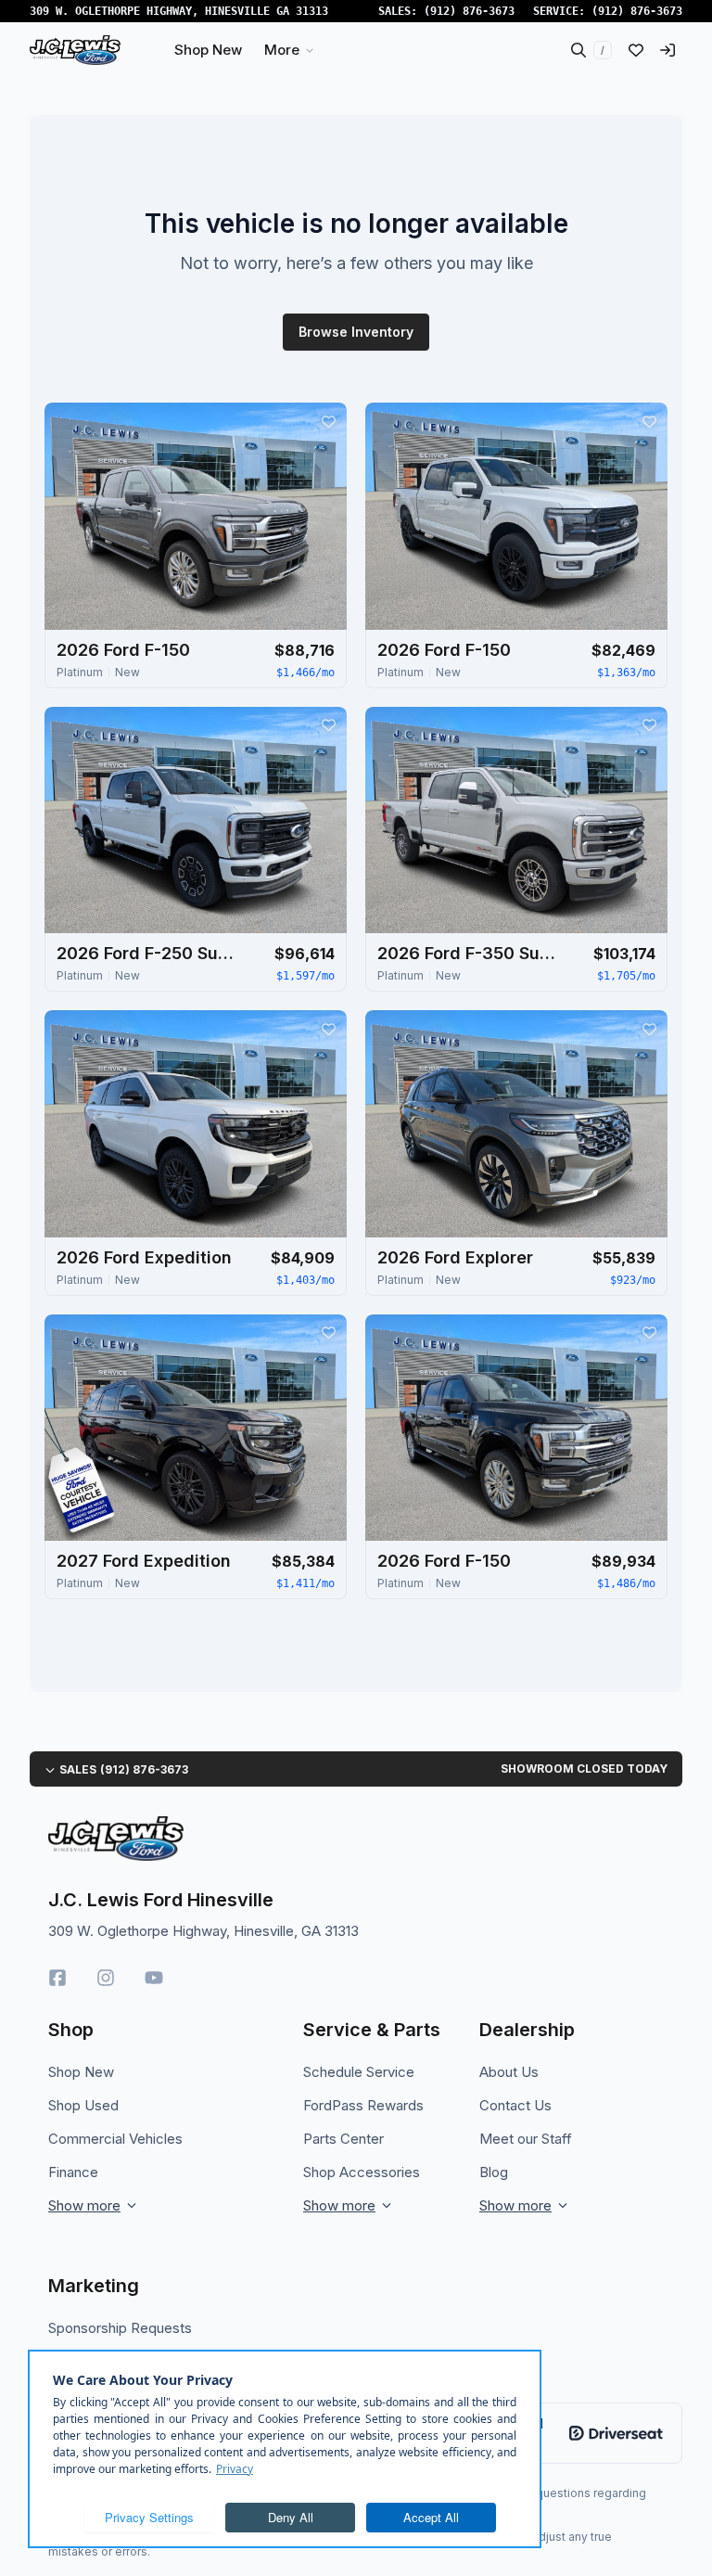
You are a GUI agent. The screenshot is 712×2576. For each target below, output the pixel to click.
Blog (494, 2172)
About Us (509, 2072)
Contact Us (515, 2105)
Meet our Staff (526, 2139)
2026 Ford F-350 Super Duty (470, 953)
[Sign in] (667, 50)
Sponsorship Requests (120, 2328)
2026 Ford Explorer (455, 1257)
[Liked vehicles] (636, 50)
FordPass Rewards (363, 2105)
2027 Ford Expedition (144, 1561)
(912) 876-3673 (469, 11)
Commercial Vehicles (115, 2139)
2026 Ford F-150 (123, 650)
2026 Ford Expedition (144, 1257)
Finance (73, 2172)
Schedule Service (359, 2072)
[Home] (75, 50)
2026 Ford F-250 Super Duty (149, 953)
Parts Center (343, 2139)
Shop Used (83, 2105)
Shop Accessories (362, 2172)
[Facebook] (57, 1978)
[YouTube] (154, 1978)
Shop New (81, 2072)
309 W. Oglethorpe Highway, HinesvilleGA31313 (179, 11)
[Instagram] (106, 1978)
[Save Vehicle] (328, 421)
